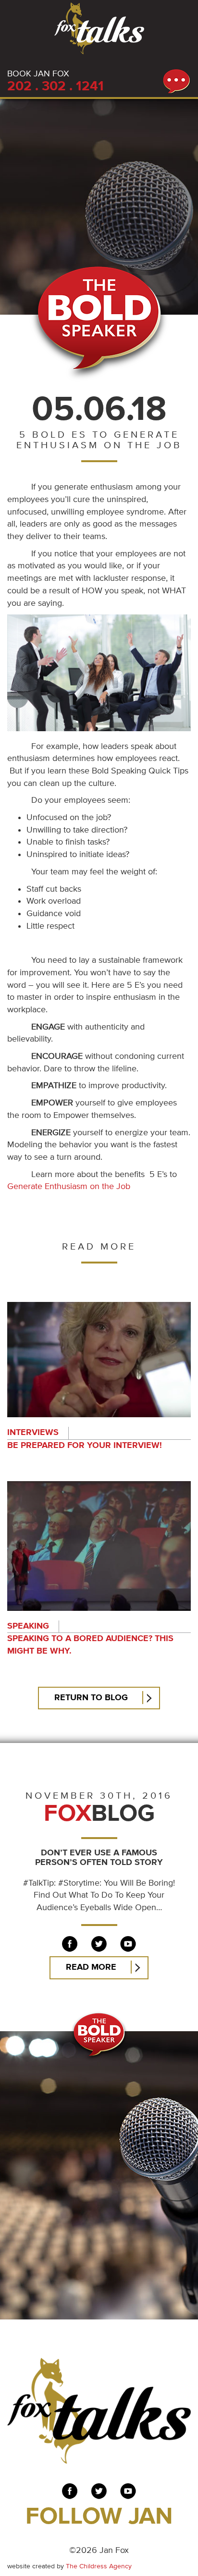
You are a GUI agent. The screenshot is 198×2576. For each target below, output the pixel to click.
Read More (91, 1967)
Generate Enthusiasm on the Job (69, 1187)
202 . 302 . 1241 (56, 87)
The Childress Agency (99, 2566)
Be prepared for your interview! (85, 1446)
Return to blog (91, 1698)
